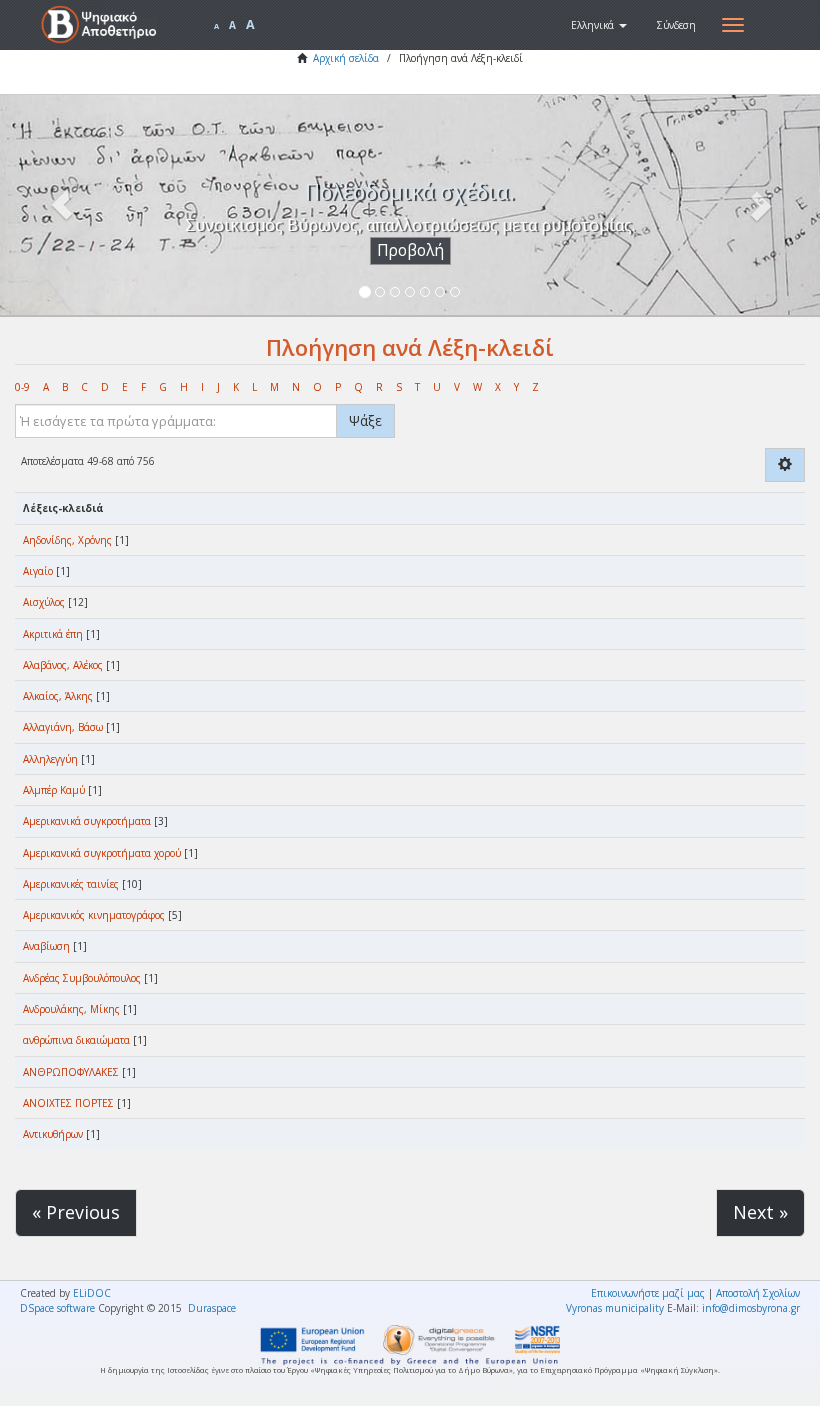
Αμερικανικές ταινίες (71, 884)
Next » (760, 1212)
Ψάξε (365, 420)
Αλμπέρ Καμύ (54, 790)
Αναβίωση (46, 946)
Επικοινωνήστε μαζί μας (648, 1293)
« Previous (76, 1212)
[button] (599, 25)
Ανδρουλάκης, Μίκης (71, 1009)
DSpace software (57, 1308)
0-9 (22, 387)
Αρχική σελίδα (346, 58)
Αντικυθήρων (53, 1134)
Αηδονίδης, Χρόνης (67, 540)
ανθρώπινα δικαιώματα (76, 1040)
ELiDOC (92, 1293)
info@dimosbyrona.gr (751, 1308)
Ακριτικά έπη (53, 634)
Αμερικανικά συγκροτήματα (87, 821)
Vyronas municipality (615, 1308)
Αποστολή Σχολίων (758, 1293)
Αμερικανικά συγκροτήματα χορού (102, 853)
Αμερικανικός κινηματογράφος (94, 915)
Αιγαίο (38, 571)
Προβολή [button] (410, 250)
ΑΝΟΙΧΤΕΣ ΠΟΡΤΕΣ (68, 1103)
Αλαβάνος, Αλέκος (63, 665)
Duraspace (212, 1308)
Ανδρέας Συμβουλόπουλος (82, 978)
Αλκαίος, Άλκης (58, 696)
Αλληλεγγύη (50, 759)
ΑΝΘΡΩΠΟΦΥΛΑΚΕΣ (71, 1072)
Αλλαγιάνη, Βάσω (63, 727)
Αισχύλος (44, 602)
